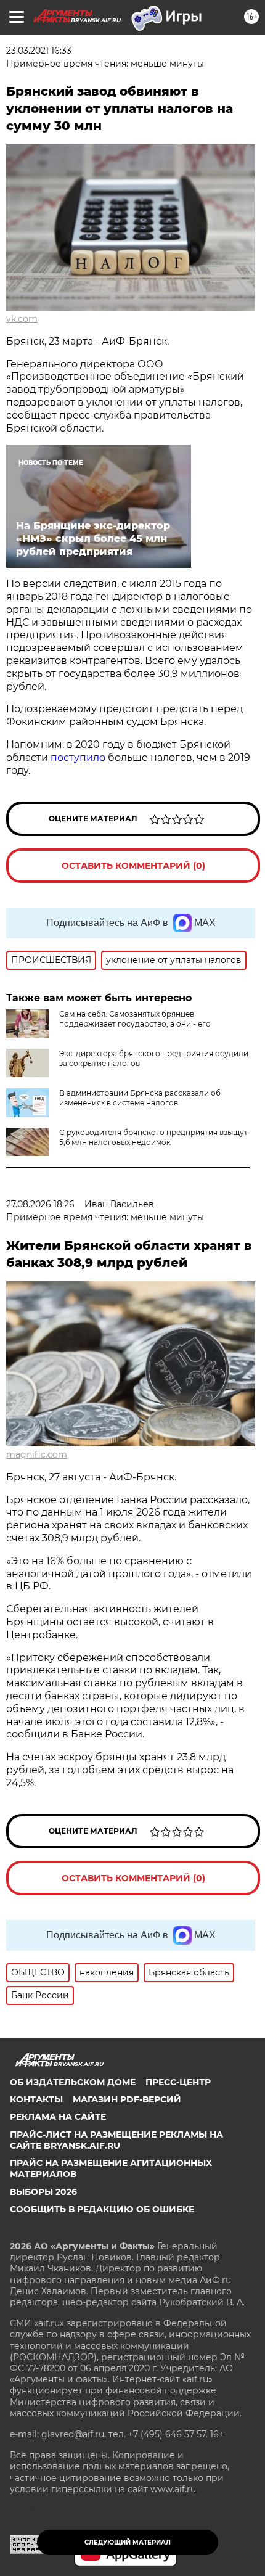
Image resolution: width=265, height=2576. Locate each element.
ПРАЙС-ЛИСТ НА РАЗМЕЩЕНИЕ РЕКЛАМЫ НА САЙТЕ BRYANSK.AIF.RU (116, 2140)
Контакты (36, 2099)
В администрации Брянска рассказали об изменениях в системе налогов (140, 1098)
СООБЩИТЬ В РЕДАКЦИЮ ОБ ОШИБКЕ (102, 2209)
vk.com (22, 319)
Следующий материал (128, 2542)
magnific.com (37, 1454)
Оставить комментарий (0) (133, 866)
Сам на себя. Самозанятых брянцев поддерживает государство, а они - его (135, 1019)
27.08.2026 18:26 (40, 1204)
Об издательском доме (73, 2082)
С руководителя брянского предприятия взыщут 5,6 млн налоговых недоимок (153, 1137)
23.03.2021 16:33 (39, 51)
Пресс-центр (178, 2082)
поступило (78, 757)
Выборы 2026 (43, 2192)
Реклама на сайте (58, 2117)
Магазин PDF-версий (127, 2099)
